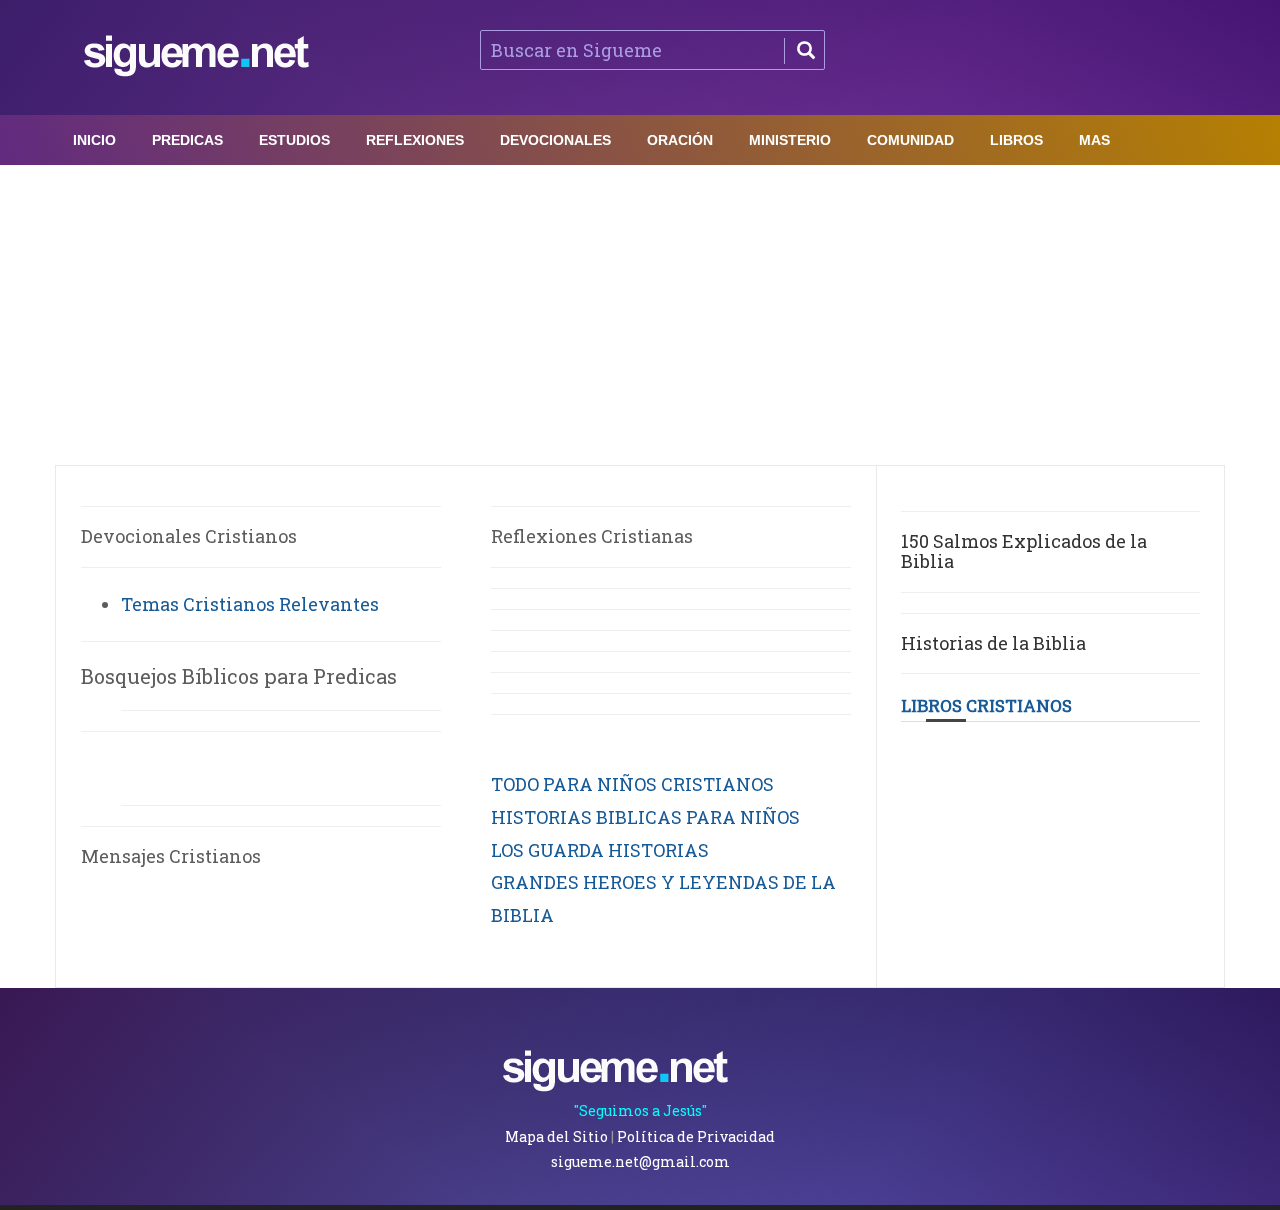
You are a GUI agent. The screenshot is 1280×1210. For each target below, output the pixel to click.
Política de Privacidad (696, 1136)
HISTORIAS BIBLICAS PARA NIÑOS (645, 817)
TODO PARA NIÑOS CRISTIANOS (632, 784)
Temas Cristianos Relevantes (250, 604)
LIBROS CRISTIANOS (986, 705)
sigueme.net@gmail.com (640, 1161)
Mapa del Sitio (556, 1136)
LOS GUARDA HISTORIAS (600, 850)
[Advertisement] (640, 315)
